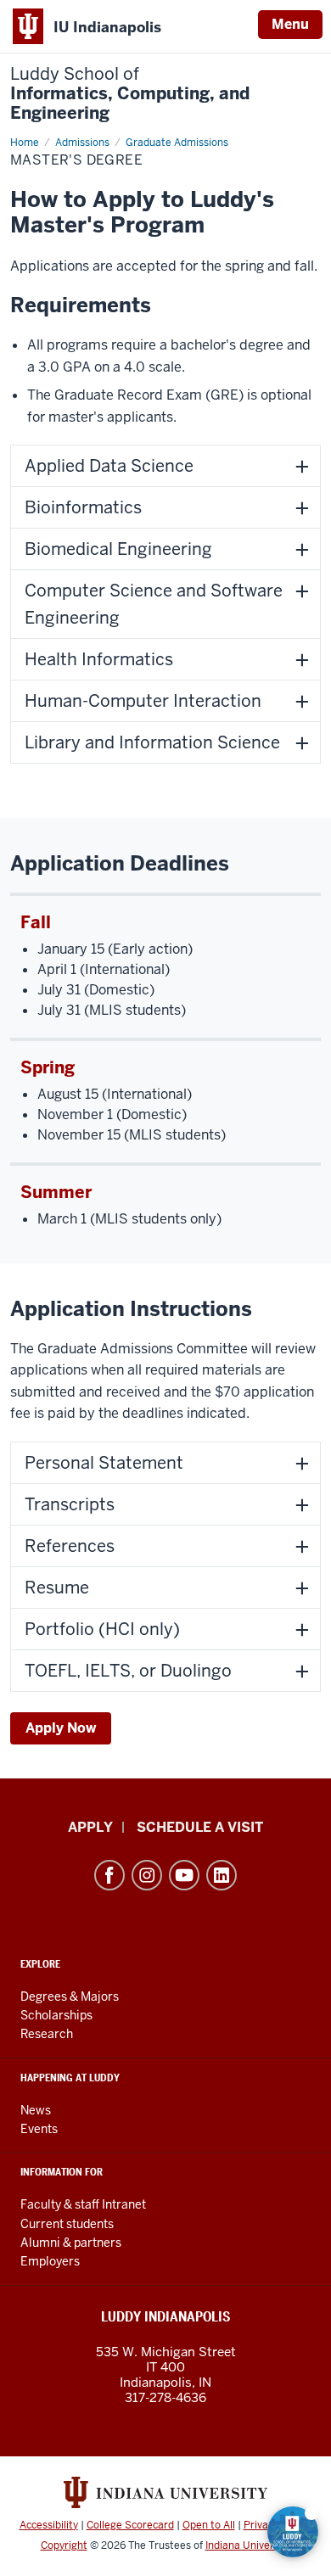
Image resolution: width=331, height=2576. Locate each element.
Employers (50, 2261)
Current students (67, 2224)
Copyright (64, 2545)
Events (39, 2129)
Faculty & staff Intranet (83, 2204)
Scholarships (56, 2015)
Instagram (147, 1875)
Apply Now (61, 1728)
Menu (290, 24)
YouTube (184, 1875)
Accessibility (49, 2525)
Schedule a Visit (200, 1827)
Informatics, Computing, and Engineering (130, 94)
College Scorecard (130, 2525)
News (36, 2110)
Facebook (109, 1875)
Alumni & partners (71, 2243)
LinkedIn (222, 1875)
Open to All (209, 2525)
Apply (90, 1827)
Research (47, 2034)
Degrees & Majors (70, 1996)
